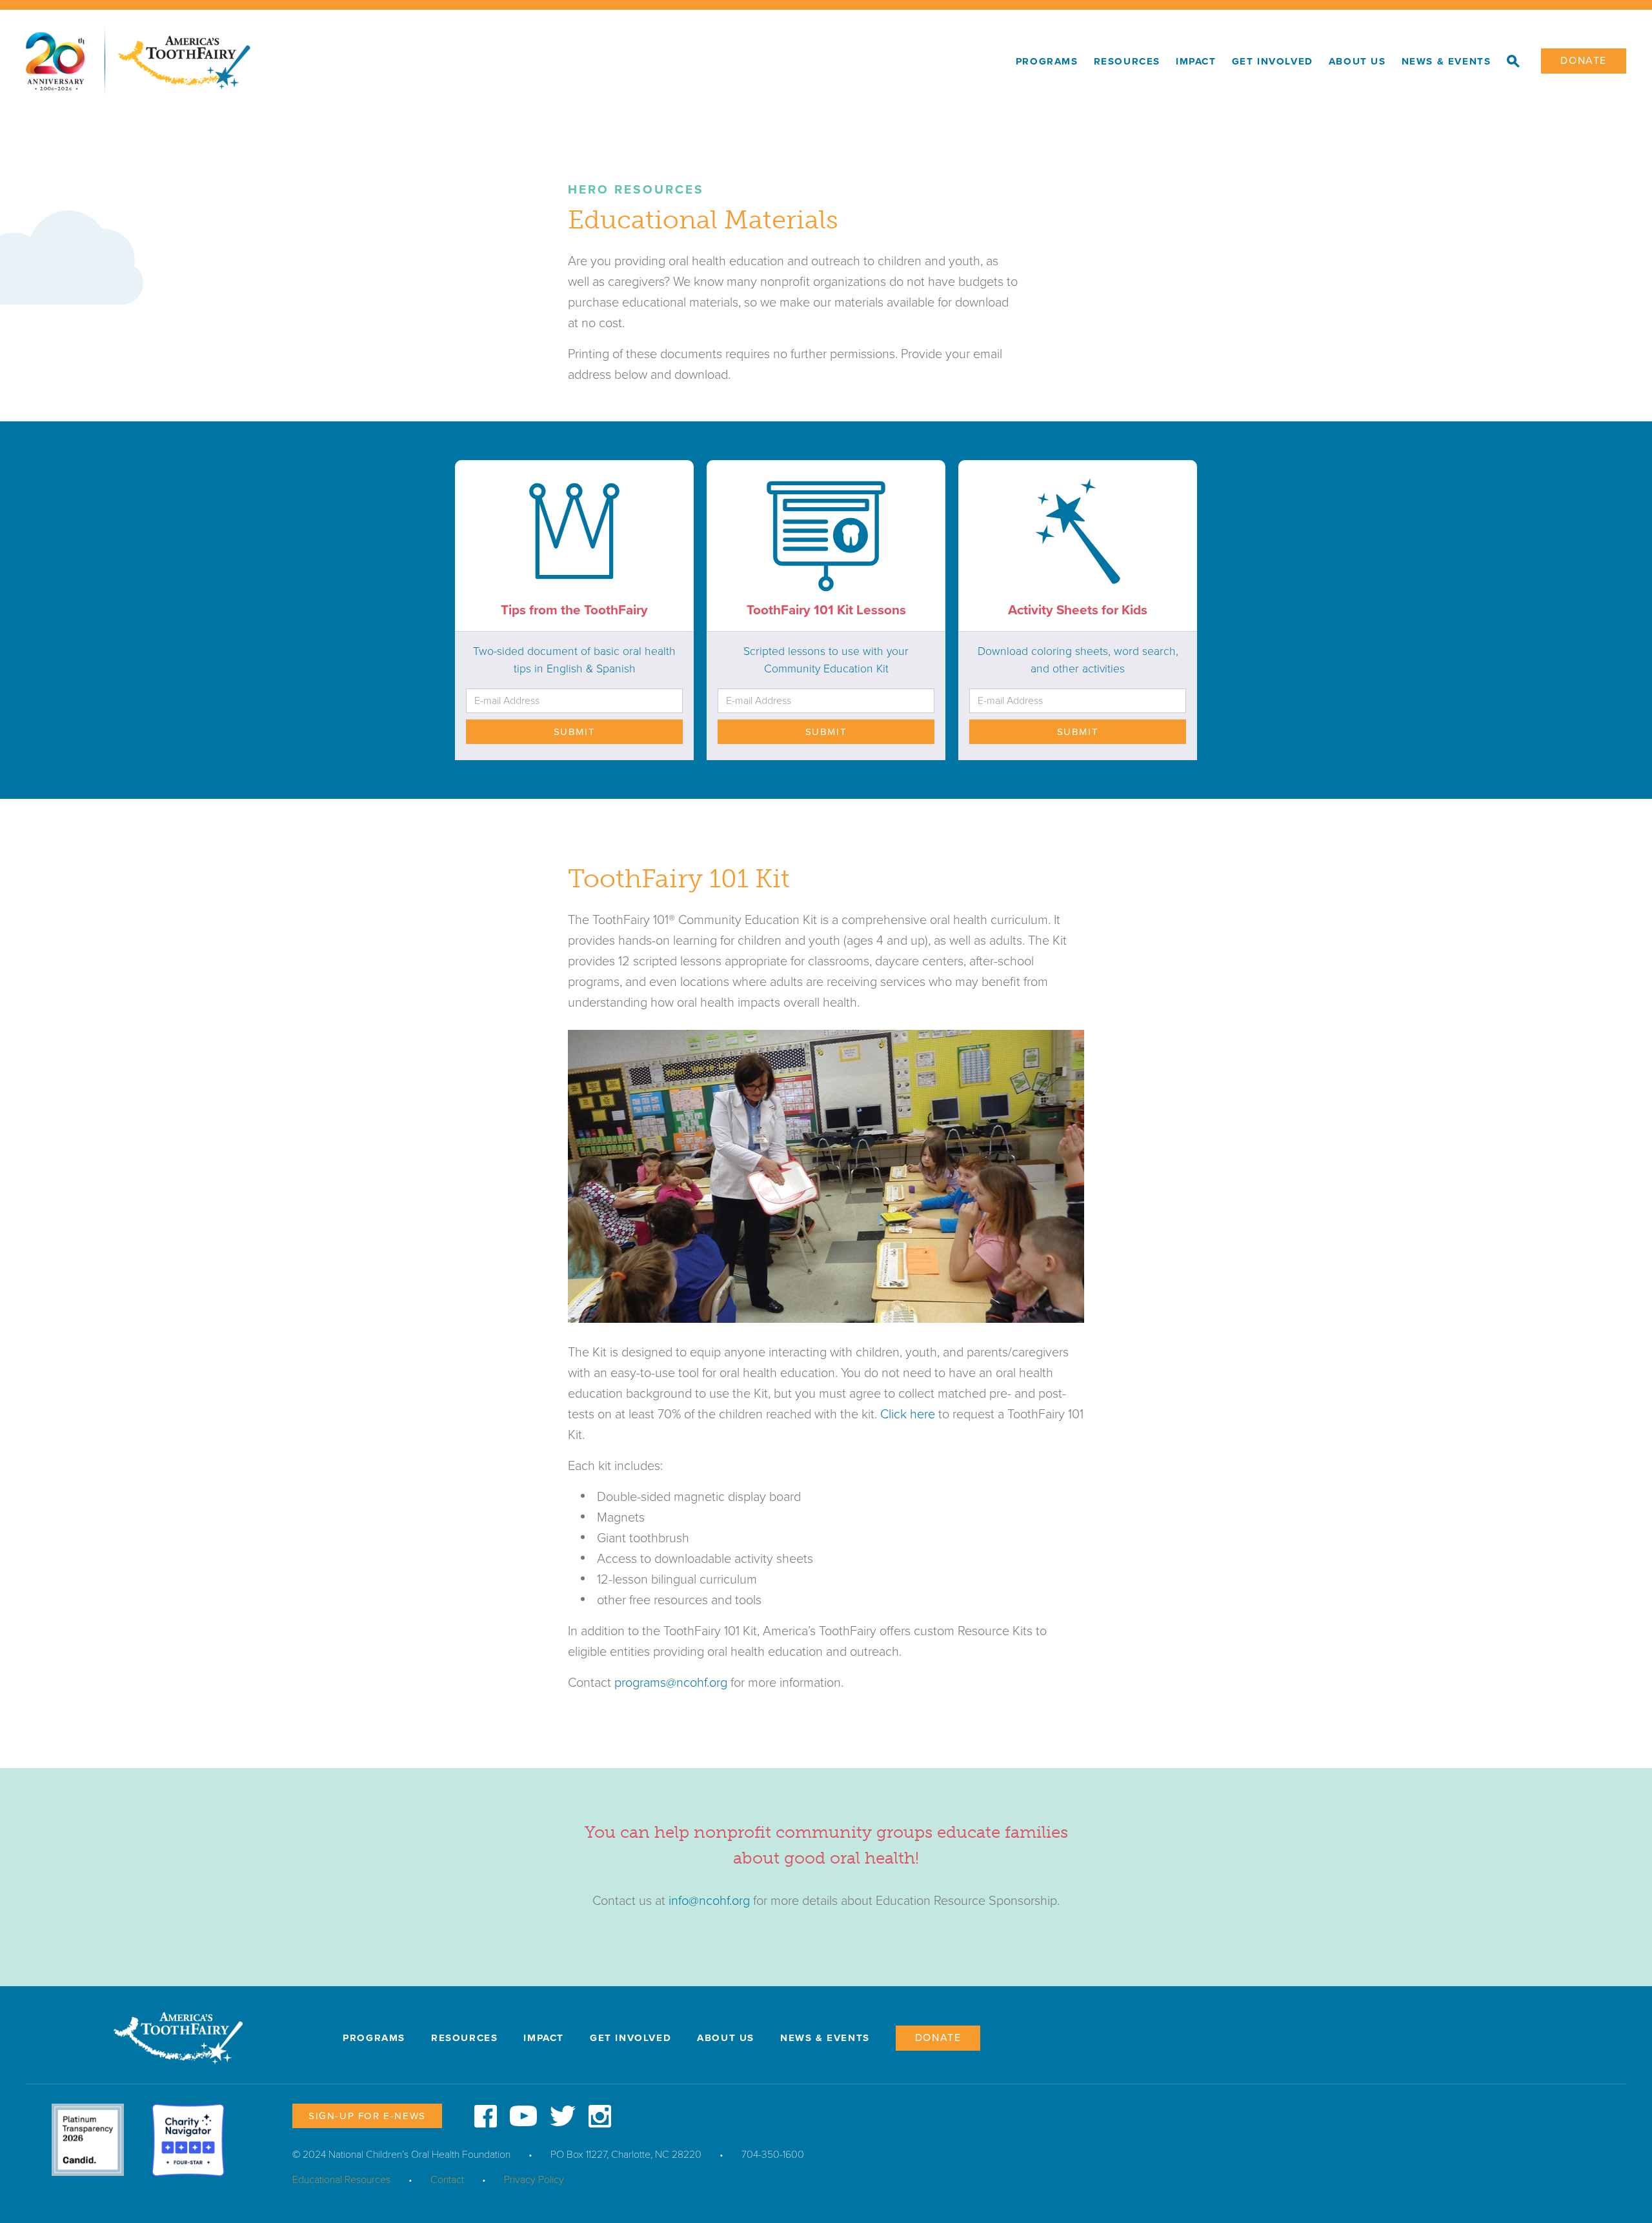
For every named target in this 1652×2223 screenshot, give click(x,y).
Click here (908, 1414)
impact (1196, 61)
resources (1127, 61)
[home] (517, 61)
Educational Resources (341, 2180)
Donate (1584, 61)
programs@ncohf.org (671, 1683)
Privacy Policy (534, 2180)
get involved (1273, 61)
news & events (1446, 61)
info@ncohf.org (709, 1901)
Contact (447, 2180)
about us (1357, 61)
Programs (1047, 61)
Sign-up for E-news (367, 2116)
